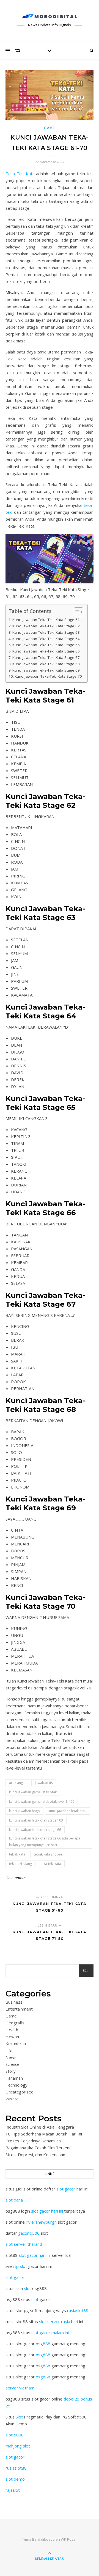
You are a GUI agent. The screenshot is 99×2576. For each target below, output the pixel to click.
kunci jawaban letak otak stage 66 (35, 1830)
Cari (86, 1971)
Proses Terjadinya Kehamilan (33, 2141)
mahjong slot (18, 2446)
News (11, 2057)
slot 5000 (15, 2435)
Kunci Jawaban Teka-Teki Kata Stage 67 (46, 657)
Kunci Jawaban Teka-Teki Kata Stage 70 (48, 676)
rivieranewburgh (41, 2222)
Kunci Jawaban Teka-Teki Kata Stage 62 (46, 626)
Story (11, 2071)
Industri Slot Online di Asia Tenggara (40, 2127)
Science (13, 2064)
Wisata (12, 2099)
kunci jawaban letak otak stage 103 (36, 1820)
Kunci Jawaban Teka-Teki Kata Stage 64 (46, 639)
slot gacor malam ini (50, 2333)
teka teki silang (20, 1864)
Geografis (15, 2023)
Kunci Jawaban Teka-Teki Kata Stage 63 (46, 632)
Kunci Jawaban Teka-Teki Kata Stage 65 (46, 645)
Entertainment (19, 2009)
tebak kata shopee (48, 1854)
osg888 (43, 2344)
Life (9, 2050)
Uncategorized (20, 2092)
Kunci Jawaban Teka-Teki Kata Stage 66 (46, 651)
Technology (16, 2085)
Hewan (12, 2037)
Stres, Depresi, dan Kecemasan (35, 2155)
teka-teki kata (51, 1864)
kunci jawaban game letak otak (33, 1792)
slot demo (15, 2479)
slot (28, 2288)
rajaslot (13, 2490)
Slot (19, 2417)
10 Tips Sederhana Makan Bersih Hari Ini (44, 2134)
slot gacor (66, 2189)
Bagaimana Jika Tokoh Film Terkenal (39, 2148)
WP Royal (69, 2539)
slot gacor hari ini (47, 2211)
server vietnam (20, 2388)
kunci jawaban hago (24, 1811)
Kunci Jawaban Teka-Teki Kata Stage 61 (46, 620)
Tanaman (14, 2078)
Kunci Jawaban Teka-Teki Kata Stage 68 (46, 664)
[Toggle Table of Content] (76, 612)
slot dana (14, 2200)
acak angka (18, 1783)
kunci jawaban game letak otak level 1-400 (42, 1801)
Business (14, 2002)
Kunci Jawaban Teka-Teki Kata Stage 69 (46, 670)
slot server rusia (55, 2321)
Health (12, 2030)
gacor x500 (29, 2233)
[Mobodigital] (50, 16)
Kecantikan (16, 2043)
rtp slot (20, 2266)
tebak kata (17, 1854)
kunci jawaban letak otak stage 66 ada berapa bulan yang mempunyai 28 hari (45, 1842)
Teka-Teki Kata (20, 174)
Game (50, 128)
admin (20, 1878)
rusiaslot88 (78, 2310)
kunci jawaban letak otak (67, 1811)
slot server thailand (24, 2244)
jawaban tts (44, 1783)
